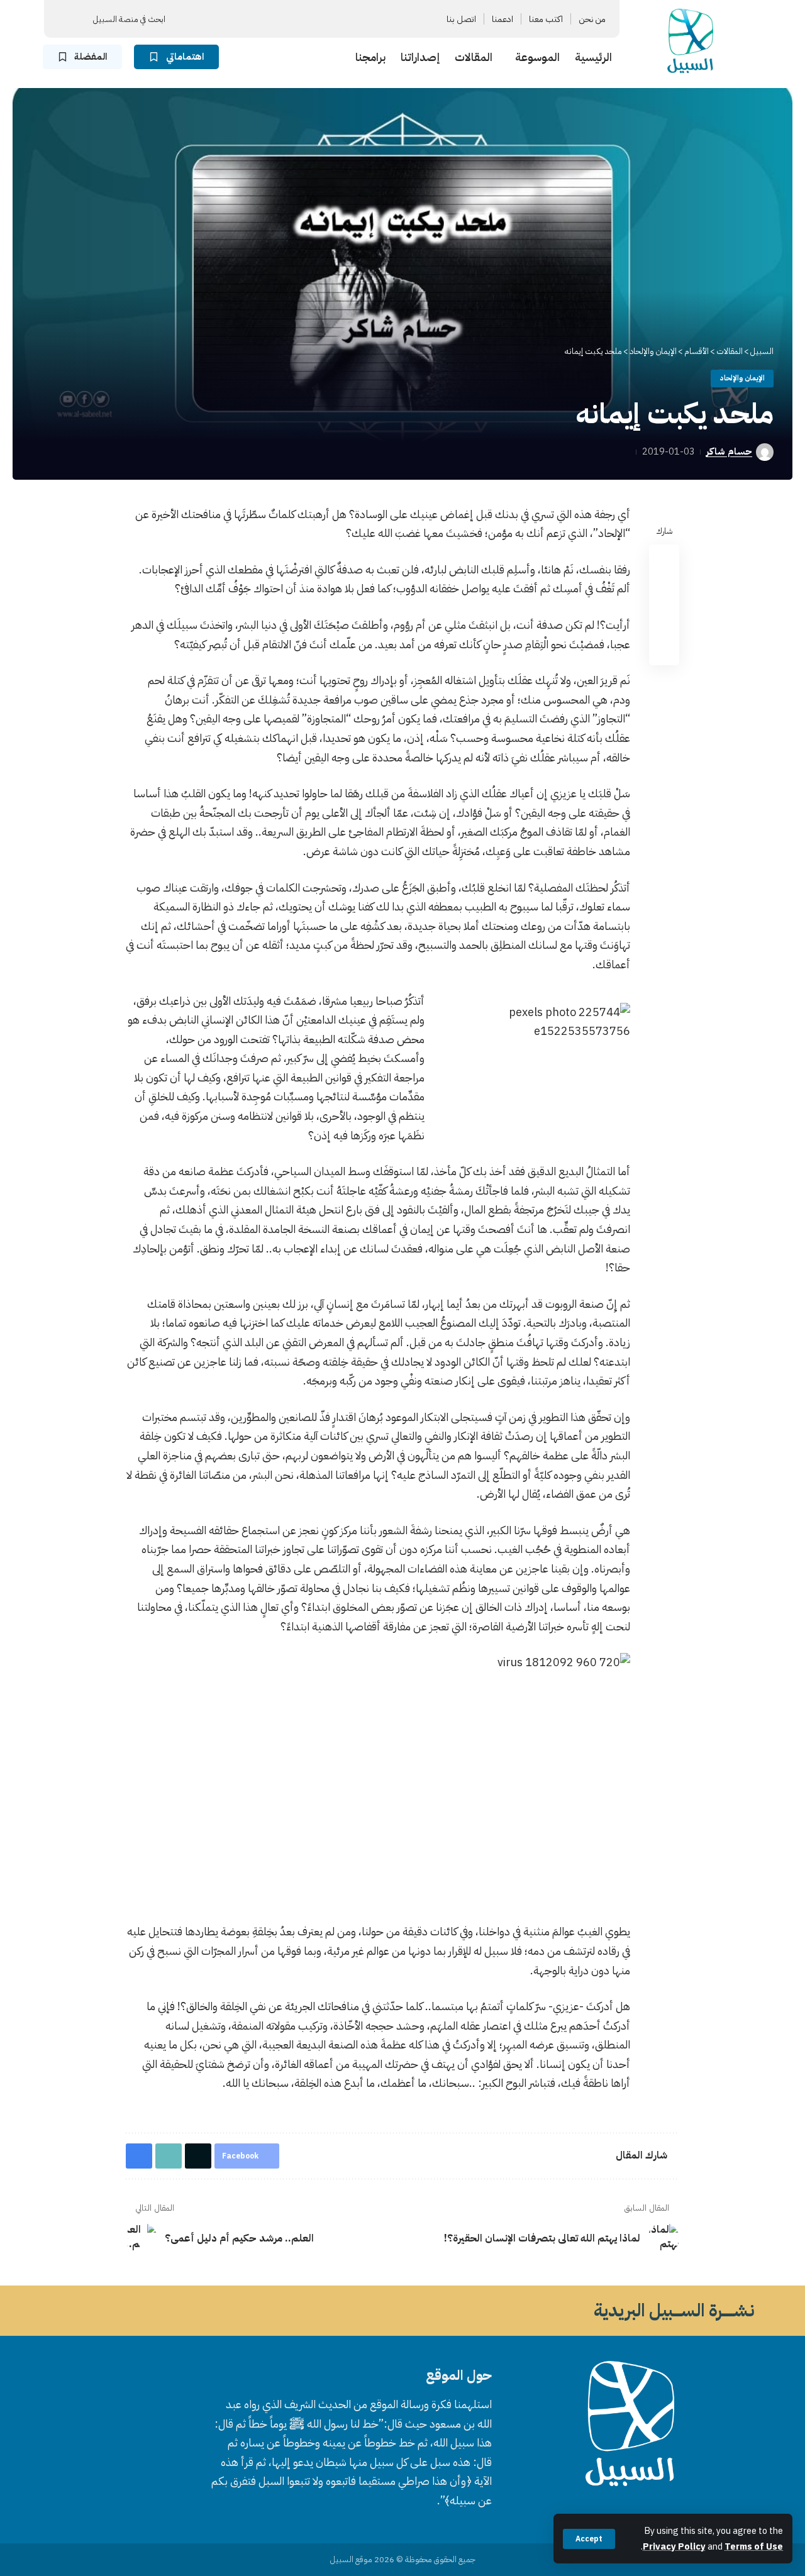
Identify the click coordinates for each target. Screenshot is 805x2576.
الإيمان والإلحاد (742, 378)
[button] (589, 2539)
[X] (343, 19)
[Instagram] (313, 19)
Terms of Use (754, 2546)
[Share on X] (664, 589)
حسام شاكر (729, 451)
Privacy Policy (674, 2546)
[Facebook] (358, 19)
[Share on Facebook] (664, 559)
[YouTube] (328, 19)
